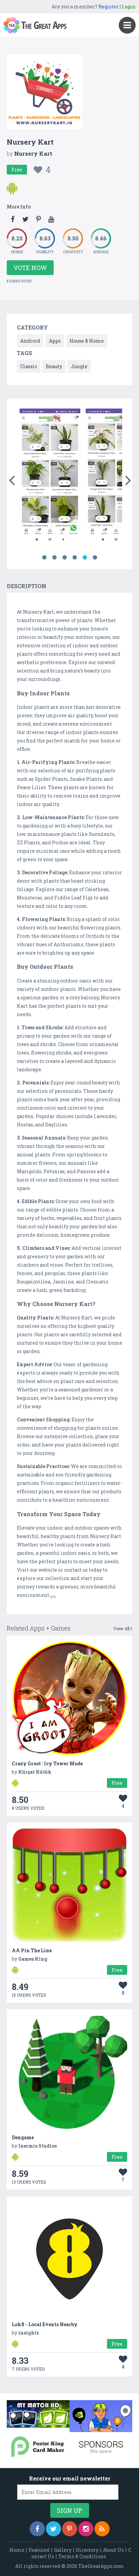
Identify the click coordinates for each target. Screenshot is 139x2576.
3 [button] (64, 558)
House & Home (87, 341)
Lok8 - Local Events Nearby (45, 2324)
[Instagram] (86, 2529)
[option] (50, 477)
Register (109, 7)
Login (129, 7)
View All (122, 1628)
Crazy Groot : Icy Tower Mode (47, 1763)
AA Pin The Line (32, 1950)
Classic (29, 366)
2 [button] (54, 558)
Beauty (54, 366)
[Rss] (102, 2529)
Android (30, 341)
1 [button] (44, 558)
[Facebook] (37, 2529)
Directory (87, 2550)
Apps (55, 341)
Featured (39, 2550)
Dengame (23, 2137)
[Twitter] (53, 2529)
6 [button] (95, 558)
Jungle (79, 366)
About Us (113, 2550)
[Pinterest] (70, 2529)
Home (17, 2550)
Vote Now (30, 268)
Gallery (63, 2550)
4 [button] (75, 558)
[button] (12, 479)
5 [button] (85, 558)
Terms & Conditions (82, 2556)
